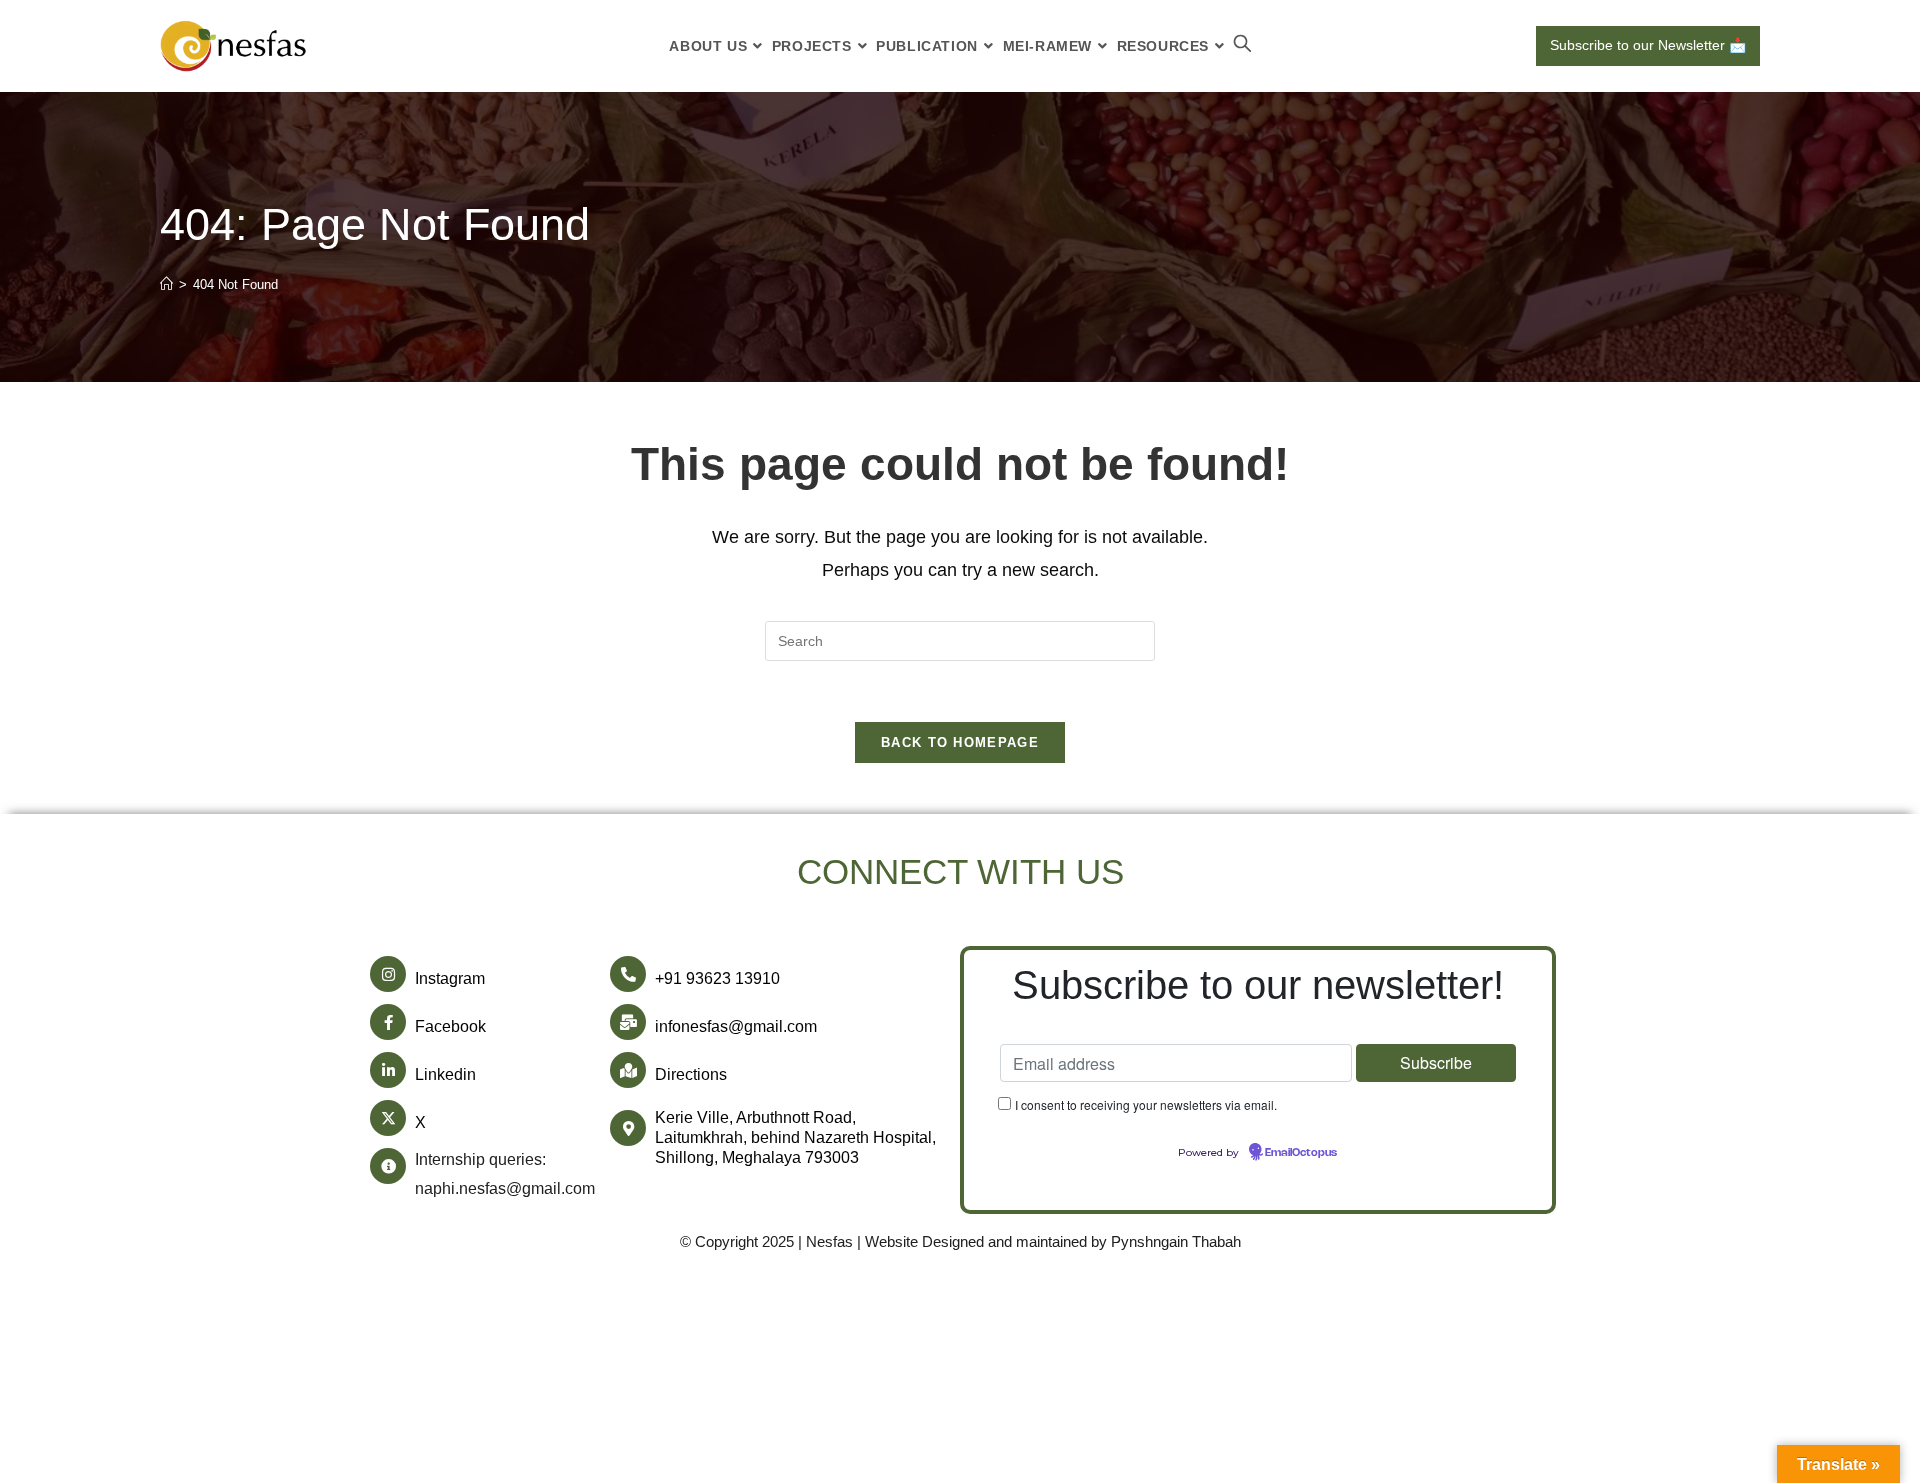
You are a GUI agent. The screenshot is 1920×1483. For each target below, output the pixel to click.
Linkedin (445, 1074)
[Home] (166, 284)
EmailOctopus (1301, 1153)
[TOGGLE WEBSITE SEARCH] (1242, 46)
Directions (691, 1074)
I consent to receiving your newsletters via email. (1146, 1104)
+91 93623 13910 (717, 978)
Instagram (450, 978)
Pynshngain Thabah (1176, 1241)
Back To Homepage (960, 742)
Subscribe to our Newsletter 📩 (1648, 45)
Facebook (450, 1026)
